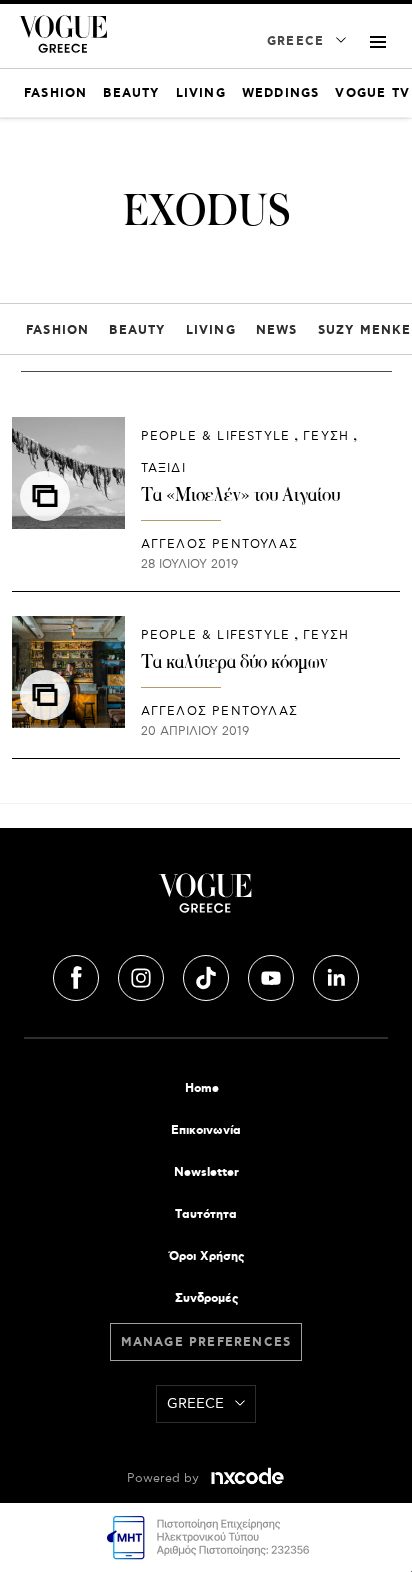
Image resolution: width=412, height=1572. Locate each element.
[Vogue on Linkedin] (336, 975)
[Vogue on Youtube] (273, 975)
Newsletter (206, 1172)
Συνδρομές (206, 1298)
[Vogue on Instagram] (143, 975)
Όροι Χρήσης (206, 1256)
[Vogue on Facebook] (78, 975)
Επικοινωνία (206, 1130)
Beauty (137, 330)
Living (211, 330)
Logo (206, 901)
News (277, 330)
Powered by (165, 1478)
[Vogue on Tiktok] (208, 975)
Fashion (57, 330)
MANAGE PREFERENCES (206, 1342)
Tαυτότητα (206, 1214)
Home (202, 1088)
